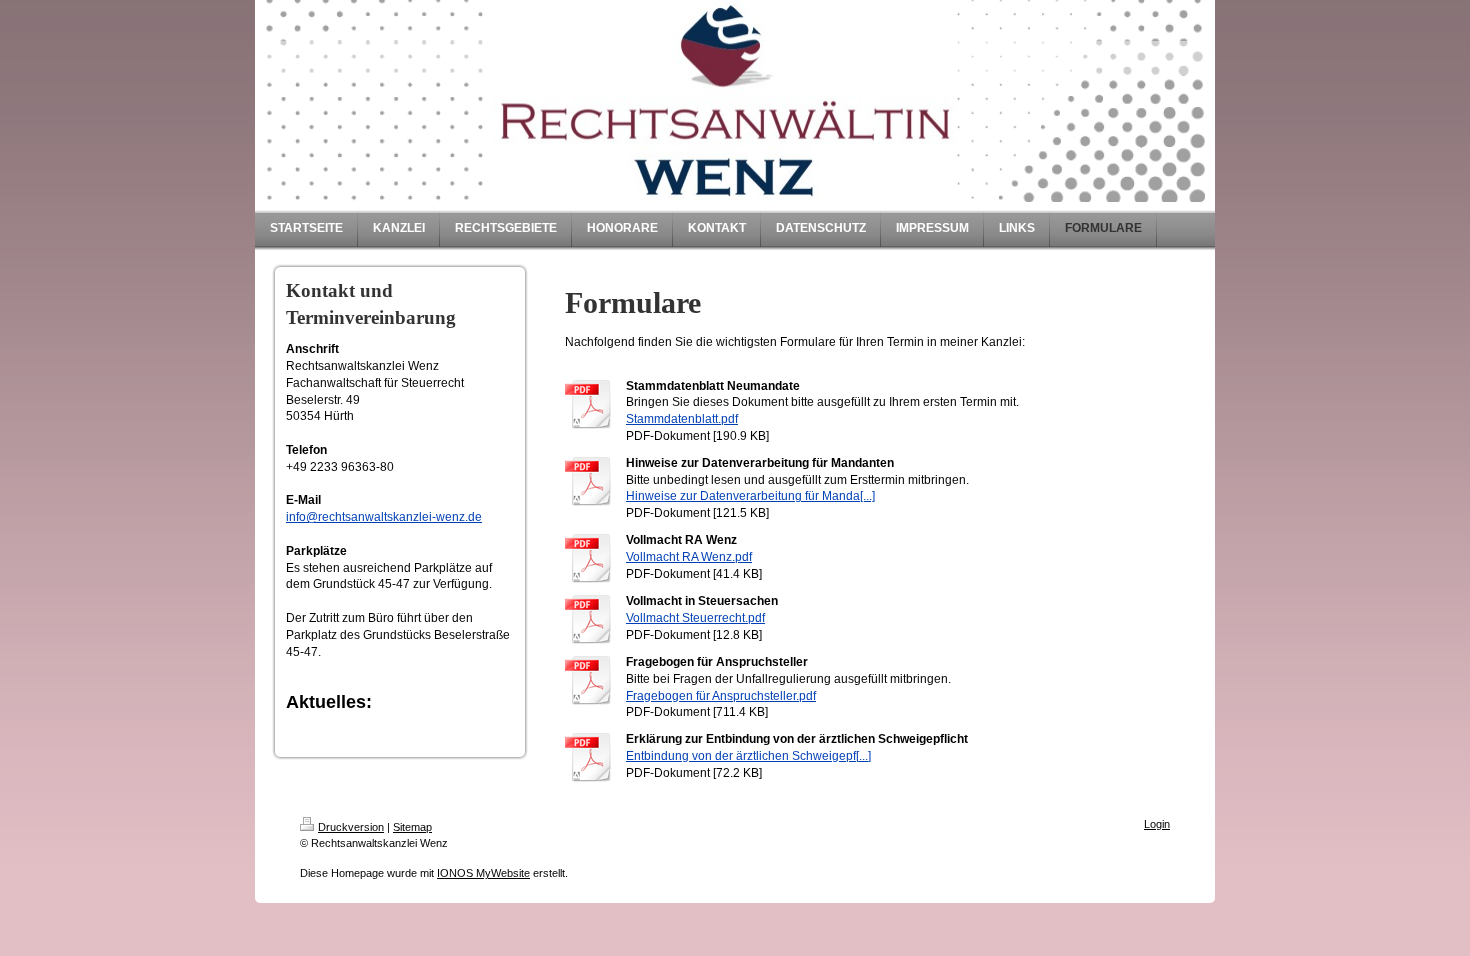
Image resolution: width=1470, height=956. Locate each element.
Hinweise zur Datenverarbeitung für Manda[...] (750, 496)
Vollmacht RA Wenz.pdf (689, 557)
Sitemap (412, 827)
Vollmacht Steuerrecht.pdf (695, 618)
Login (1157, 824)
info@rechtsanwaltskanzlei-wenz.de (384, 517)
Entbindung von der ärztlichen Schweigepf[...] (748, 756)
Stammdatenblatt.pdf (682, 419)
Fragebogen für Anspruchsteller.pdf (721, 696)
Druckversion (351, 827)
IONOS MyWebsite (483, 873)
